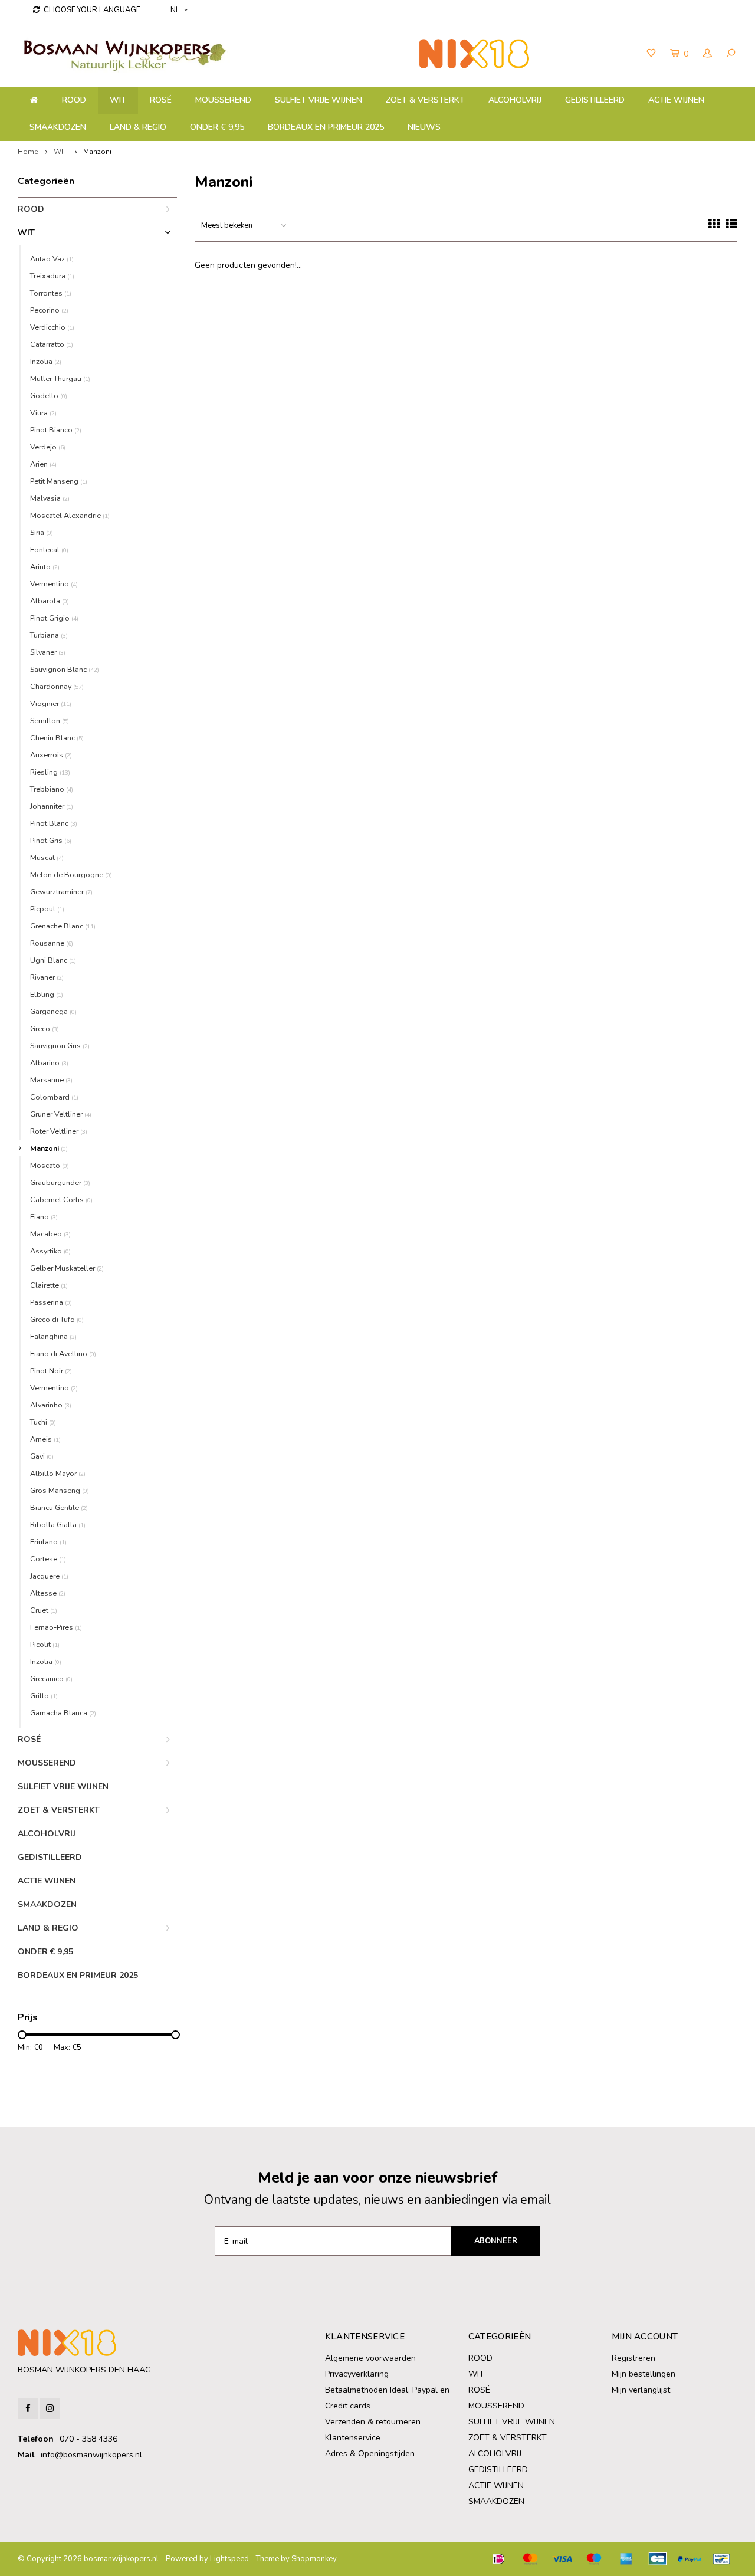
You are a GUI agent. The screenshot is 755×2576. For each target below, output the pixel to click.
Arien (43, 464)
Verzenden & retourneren (373, 2422)
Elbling (47, 994)
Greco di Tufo (57, 1319)
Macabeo (50, 1234)
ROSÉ (161, 100)
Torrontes (51, 293)
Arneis (45, 1439)
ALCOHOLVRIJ (515, 100)
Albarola (50, 601)
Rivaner (47, 977)
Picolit (45, 1644)
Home (28, 152)
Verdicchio (52, 327)
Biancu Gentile (59, 1507)
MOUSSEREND (223, 100)
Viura (43, 413)
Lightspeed (229, 2559)
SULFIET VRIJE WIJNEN (319, 100)
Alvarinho (51, 1405)
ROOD (74, 100)
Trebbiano (52, 789)
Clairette (49, 1285)
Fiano (44, 1217)
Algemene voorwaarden (370, 2358)
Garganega (53, 1011)
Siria (42, 532)
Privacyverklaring (357, 2374)
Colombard (54, 1097)
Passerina (51, 1302)
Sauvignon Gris (60, 1046)
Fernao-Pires (56, 1627)
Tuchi (43, 1422)
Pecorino (49, 310)
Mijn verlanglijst (641, 2390)
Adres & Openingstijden (370, 2454)
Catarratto (52, 344)
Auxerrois (51, 755)
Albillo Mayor (58, 1473)
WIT (118, 100)
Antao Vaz (52, 259)
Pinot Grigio (54, 618)
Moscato (50, 1165)
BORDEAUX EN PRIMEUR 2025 (326, 127)
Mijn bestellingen (644, 2374)
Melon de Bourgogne (71, 874)
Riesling (50, 772)
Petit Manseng (59, 481)
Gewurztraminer (61, 892)
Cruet (44, 1610)
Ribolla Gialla (58, 1525)
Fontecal (49, 549)
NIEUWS (424, 127)
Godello (49, 396)
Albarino (49, 1063)
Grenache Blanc (63, 926)
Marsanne (51, 1080)
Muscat (47, 857)
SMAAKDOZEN (58, 127)
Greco (45, 1028)
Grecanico (51, 1678)
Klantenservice (353, 2438)
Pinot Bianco (56, 430)
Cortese (48, 1559)
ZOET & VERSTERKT (425, 100)
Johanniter (52, 806)
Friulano (48, 1542)
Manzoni (97, 152)
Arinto (45, 567)
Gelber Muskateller (67, 1268)
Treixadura (52, 276)
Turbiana (49, 635)
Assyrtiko (50, 1251)
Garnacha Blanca (63, 1713)
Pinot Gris (51, 840)
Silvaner (48, 652)
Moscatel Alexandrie (70, 515)
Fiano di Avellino (63, 1353)
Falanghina (53, 1336)
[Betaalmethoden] (498, 2559)
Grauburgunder (60, 1182)
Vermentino (54, 584)
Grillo (44, 1696)
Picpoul (47, 909)
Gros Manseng (60, 1490)
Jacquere (49, 1576)
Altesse (48, 1593)
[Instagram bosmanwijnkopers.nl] (50, 2409)
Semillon (50, 721)
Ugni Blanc (53, 960)
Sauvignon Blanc (65, 669)
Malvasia (50, 498)
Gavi (42, 1456)
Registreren (633, 2358)
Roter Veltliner (59, 1131)
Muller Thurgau (60, 378)
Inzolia (46, 361)
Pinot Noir (51, 1371)
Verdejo (48, 447)
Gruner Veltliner (61, 1114)
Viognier (51, 703)
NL (175, 10)
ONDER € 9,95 (217, 127)
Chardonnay (57, 686)
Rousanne (52, 943)
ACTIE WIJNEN (676, 100)
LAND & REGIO (138, 127)
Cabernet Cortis (61, 1200)
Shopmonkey (314, 2559)
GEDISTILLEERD (595, 100)
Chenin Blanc (57, 738)
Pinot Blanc (54, 823)
